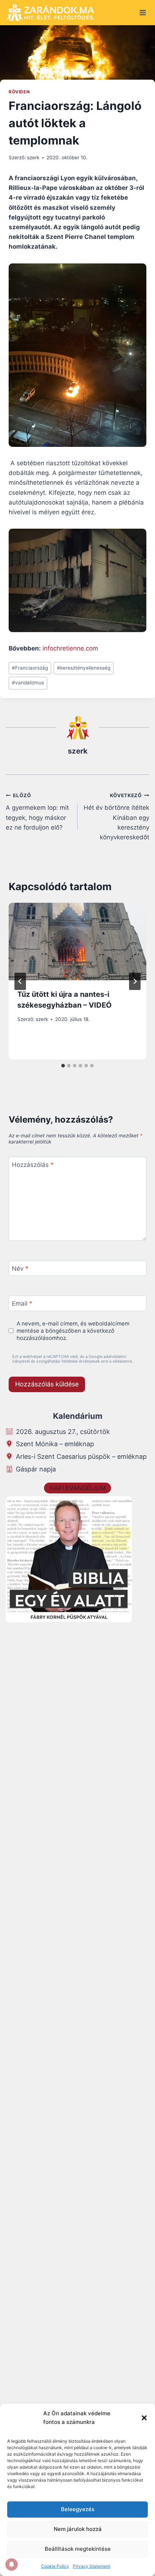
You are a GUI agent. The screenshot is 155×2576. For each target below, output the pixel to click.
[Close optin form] (142, 1220)
